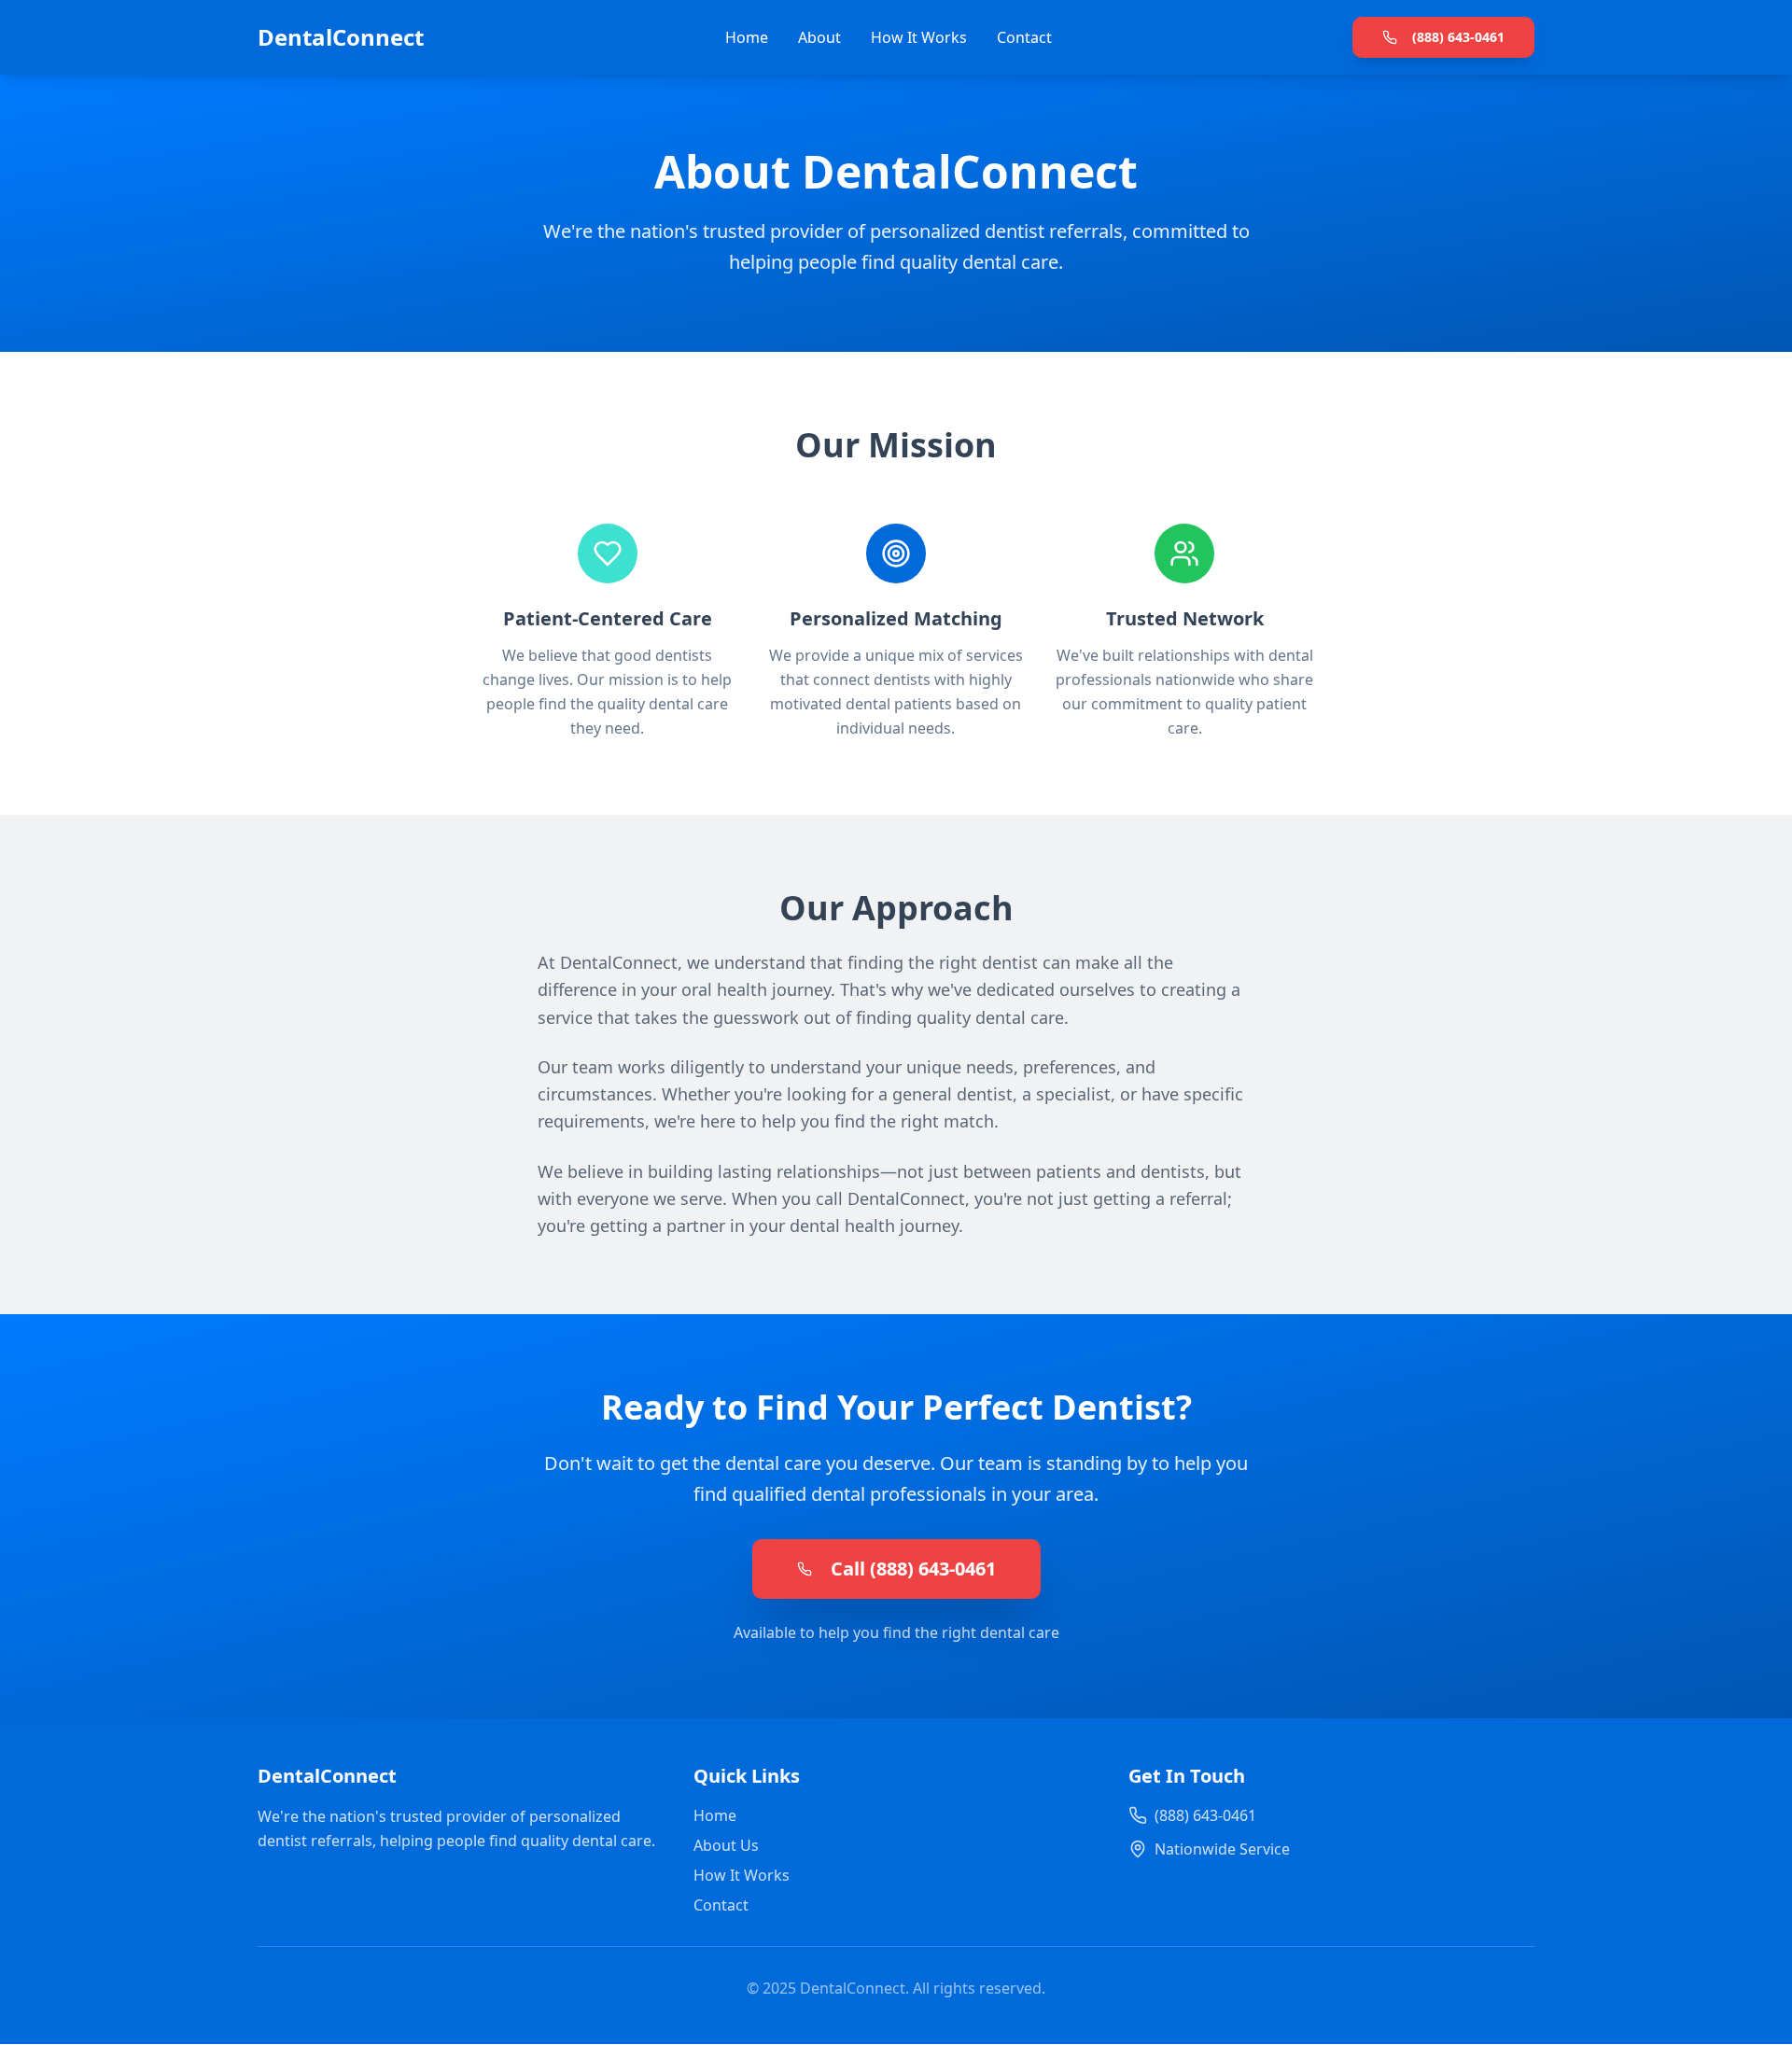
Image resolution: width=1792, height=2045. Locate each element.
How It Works (919, 37)
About (819, 37)
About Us (726, 1845)
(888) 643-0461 (1458, 37)
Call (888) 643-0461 (913, 1569)
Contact (1024, 37)
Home (747, 37)
